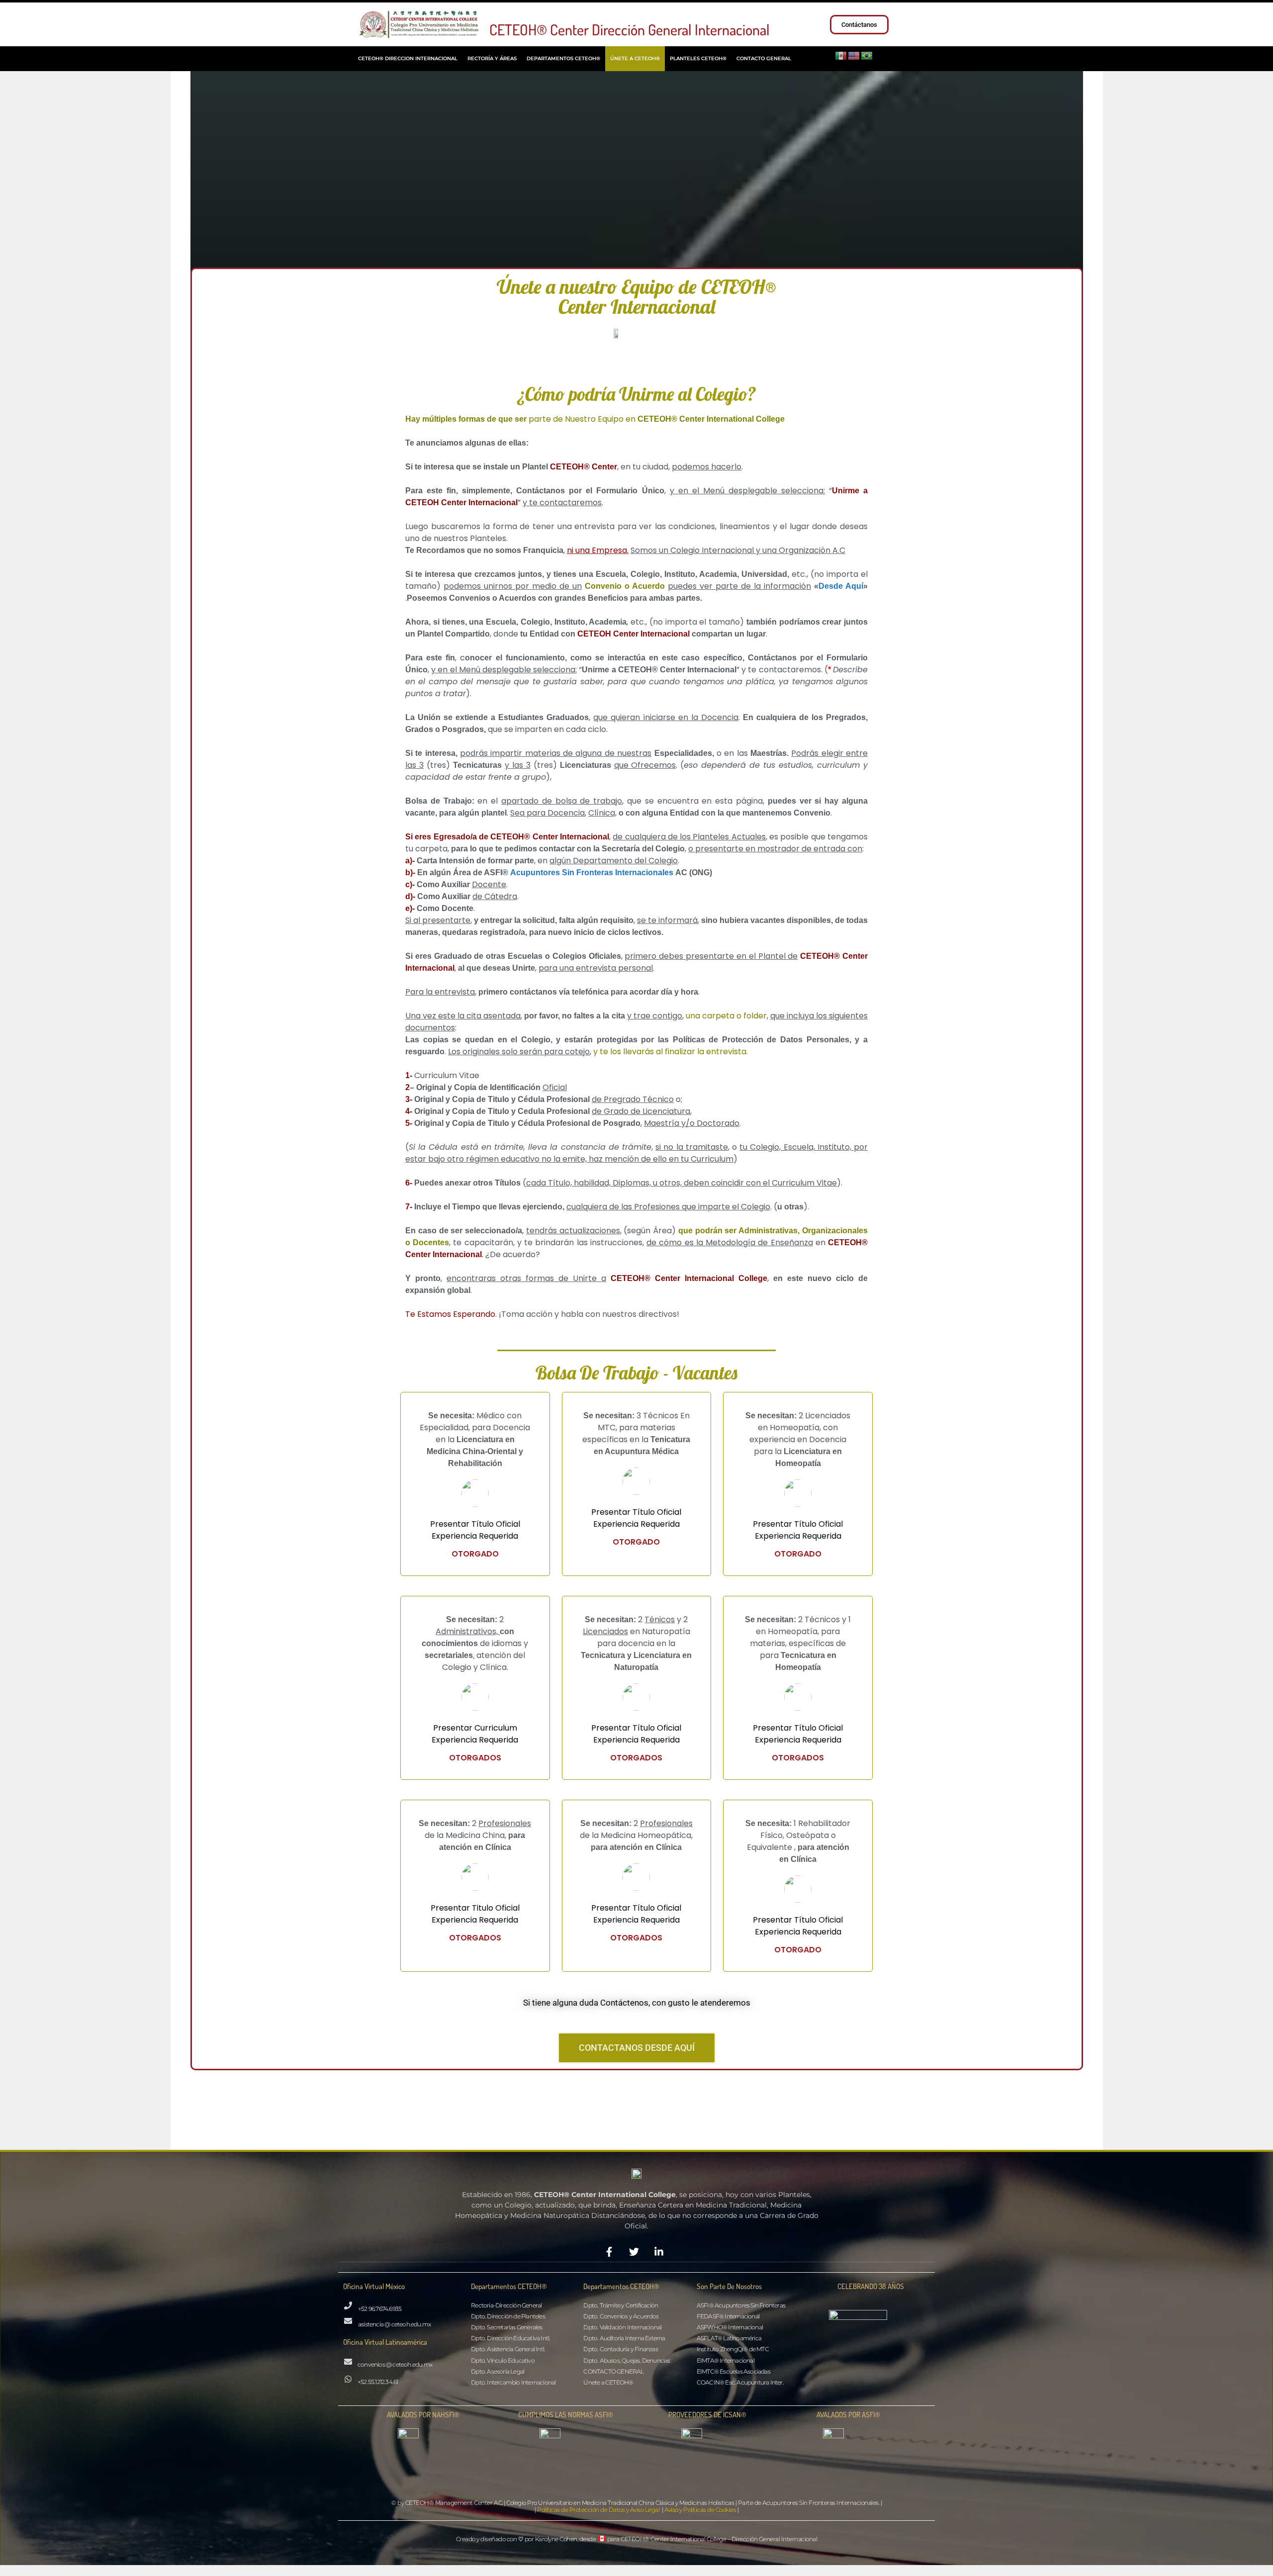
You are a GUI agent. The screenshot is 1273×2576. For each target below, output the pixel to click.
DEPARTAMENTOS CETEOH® (563, 58)
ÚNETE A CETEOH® (635, 58)
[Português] (867, 55)
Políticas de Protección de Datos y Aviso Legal (598, 2510)
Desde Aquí (841, 586)
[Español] (841, 55)
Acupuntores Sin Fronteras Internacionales (592, 873)
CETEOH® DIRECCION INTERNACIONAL (408, 58)
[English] (854, 55)
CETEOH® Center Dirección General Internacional (630, 29)
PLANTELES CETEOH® (698, 58)
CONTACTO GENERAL (764, 58)
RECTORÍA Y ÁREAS (492, 58)
